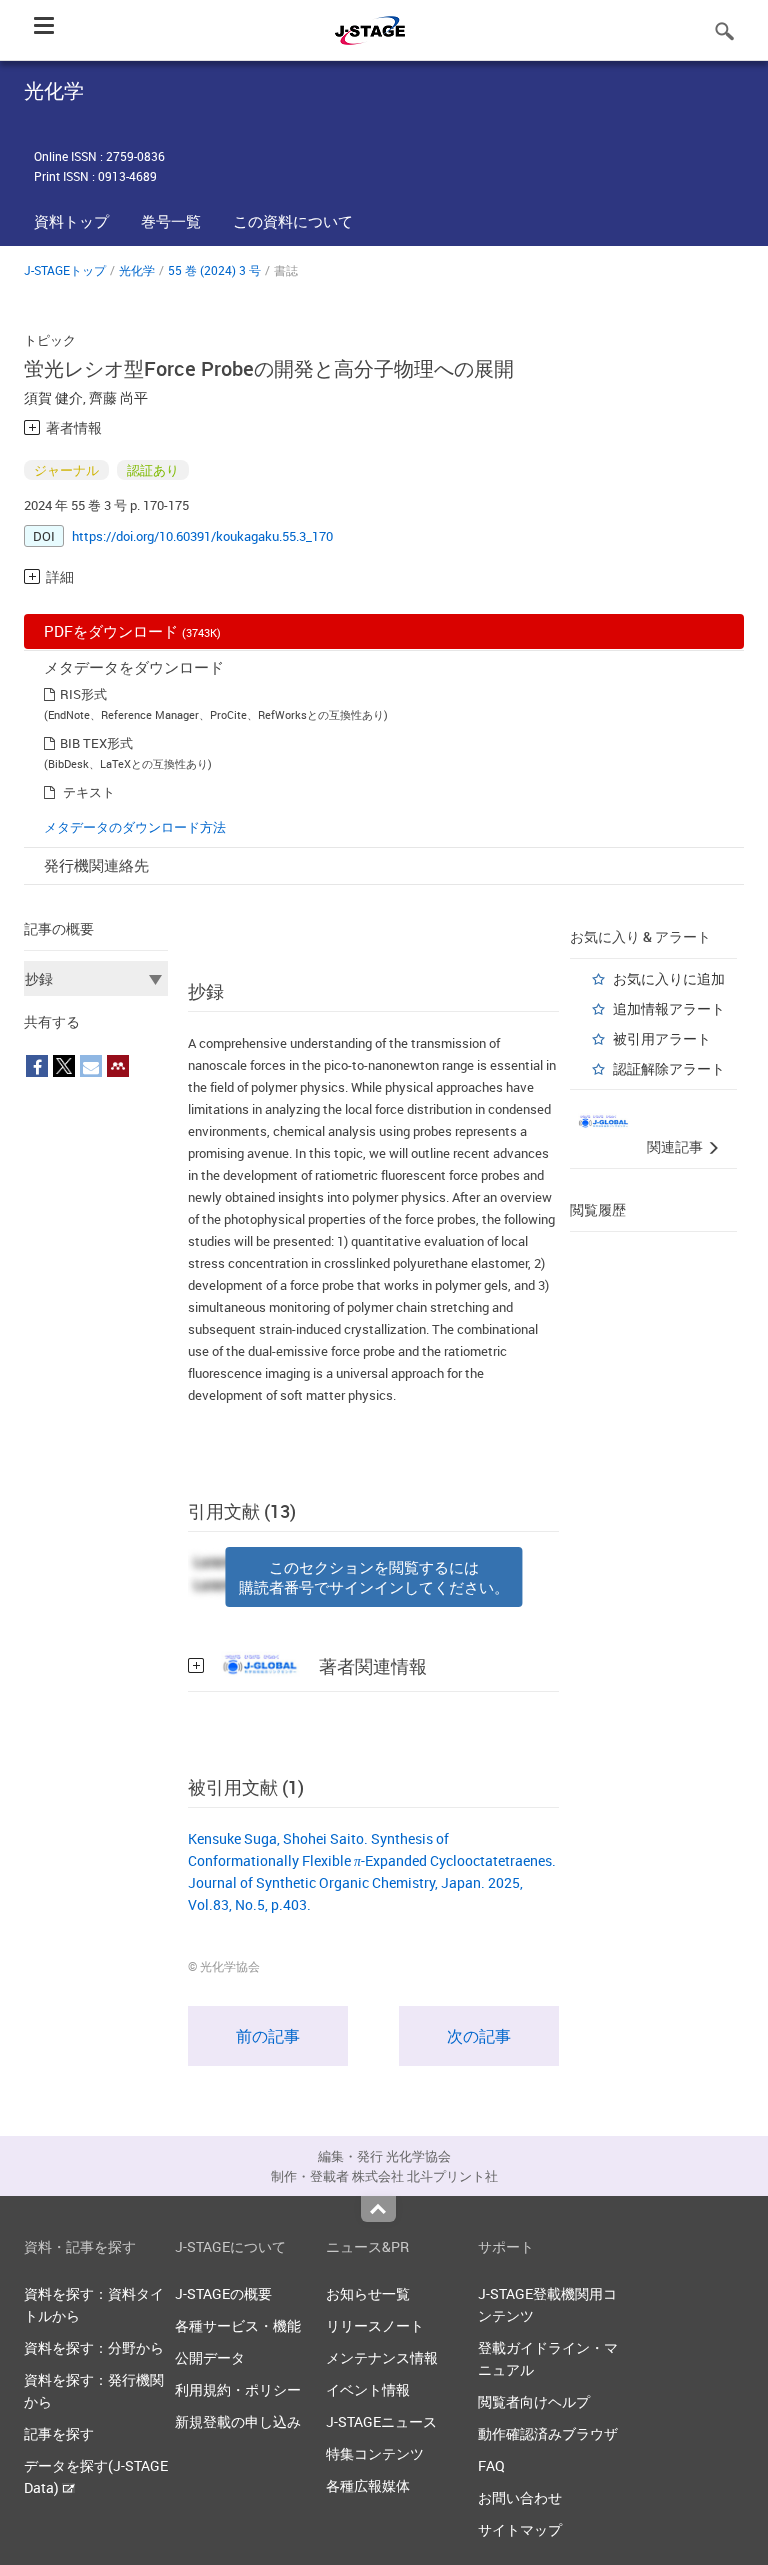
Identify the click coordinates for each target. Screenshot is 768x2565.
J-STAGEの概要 (223, 2293)
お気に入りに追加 (669, 978)
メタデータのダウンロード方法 (135, 827)
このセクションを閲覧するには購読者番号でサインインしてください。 (374, 1577)
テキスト (89, 792)
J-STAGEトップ (65, 270)
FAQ (491, 2465)
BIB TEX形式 (96, 743)
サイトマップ (520, 2529)
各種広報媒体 (368, 2485)
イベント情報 (368, 2389)
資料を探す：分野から (94, 2347)
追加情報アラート (669, 1008)
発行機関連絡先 (96, 865)
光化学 (137, 270)
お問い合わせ (520, 2497)
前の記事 (268, 2036)
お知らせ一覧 (368, 2293)
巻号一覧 (171, 221)
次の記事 (479, 2036)
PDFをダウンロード (132, 631)
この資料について (293, 221)
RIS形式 (83, 694)
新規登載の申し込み (238, 2421)
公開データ (210, 2357)
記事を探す (59, 2433)
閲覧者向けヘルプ (534, 2401)
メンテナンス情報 (382, 2357)
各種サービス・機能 (238, 2325)
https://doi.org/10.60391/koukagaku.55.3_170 (202, 536)
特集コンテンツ (375, 2453)
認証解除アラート (669, 1068)
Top (378, 2209)
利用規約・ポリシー (238, 2389)
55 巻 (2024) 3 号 (214, 270)
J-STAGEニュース (381, 2421)
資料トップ (71, 221)
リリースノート (375, 2325)
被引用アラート (662, 1038)
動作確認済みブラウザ (548, 2433)
